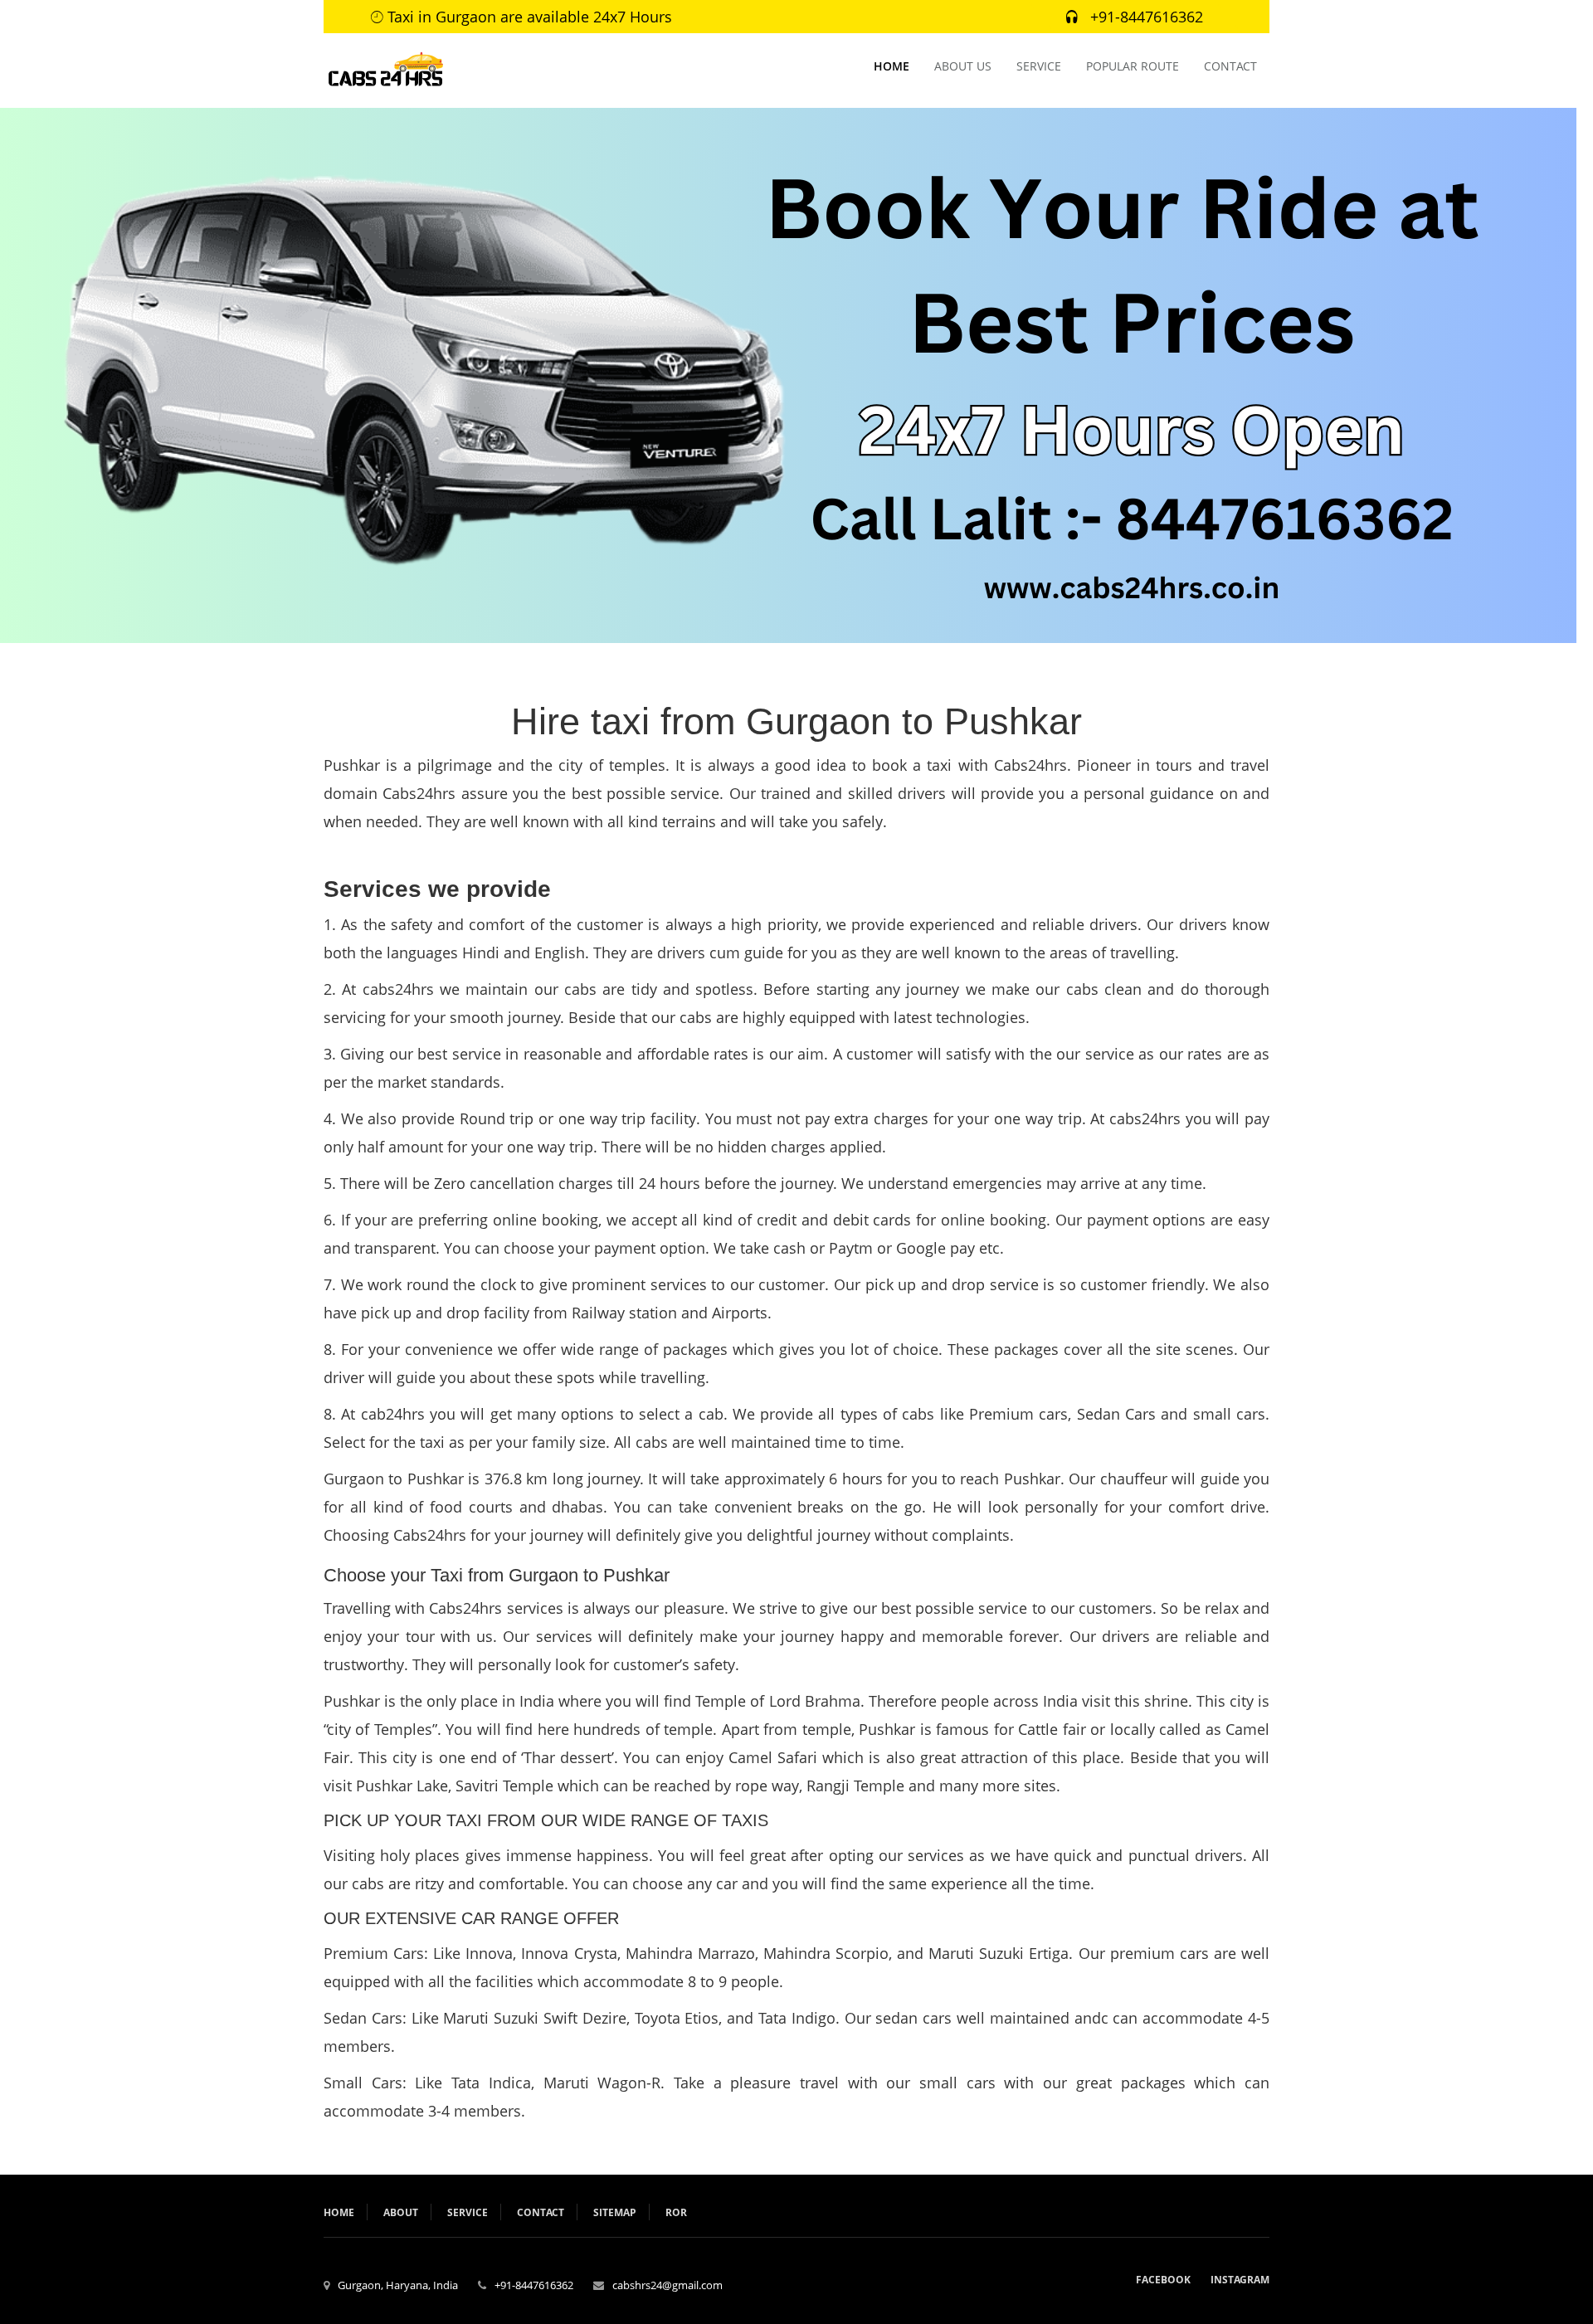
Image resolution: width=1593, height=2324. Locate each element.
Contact (1230, 66)
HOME (891, 66)
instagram (1240, 2280)
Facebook (1163, 2280)
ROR (676, 2212)
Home (339, 2212)
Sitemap (615, 2212)
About (401, 2212)
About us (963, 66)
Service (1039, 66)
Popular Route (1133, 66)
